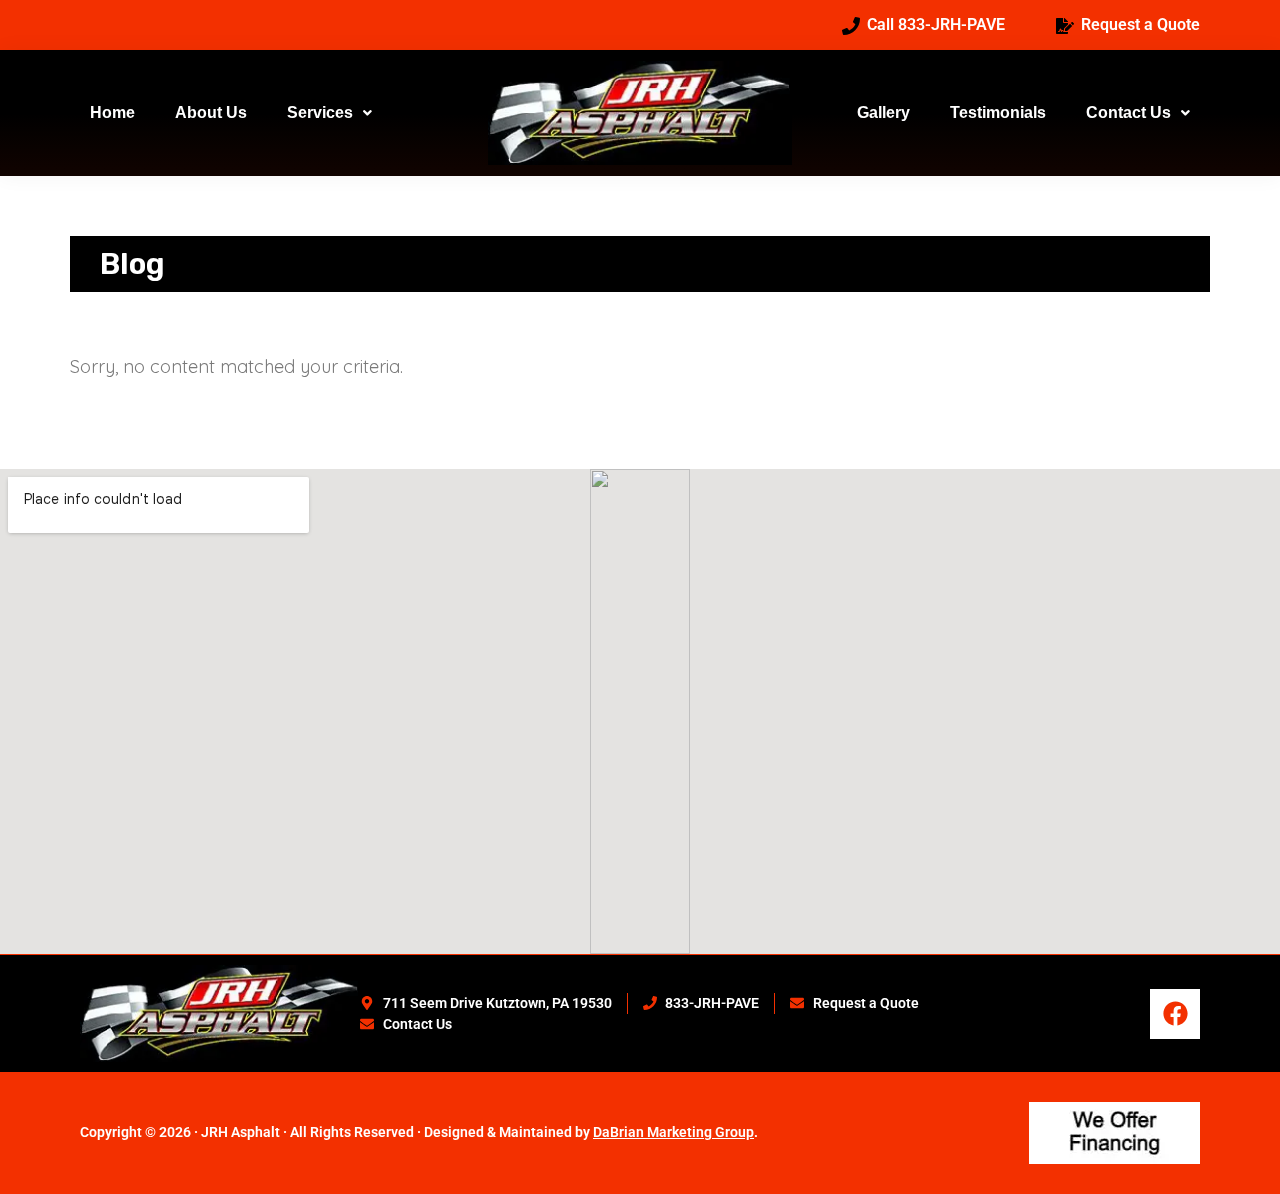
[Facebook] (1175, 1014)
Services (320, 112)
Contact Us (1128, 112)
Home (112, 112)
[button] (329, 113)
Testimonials (998, 112)
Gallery (883, 112)
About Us (211, 112)
